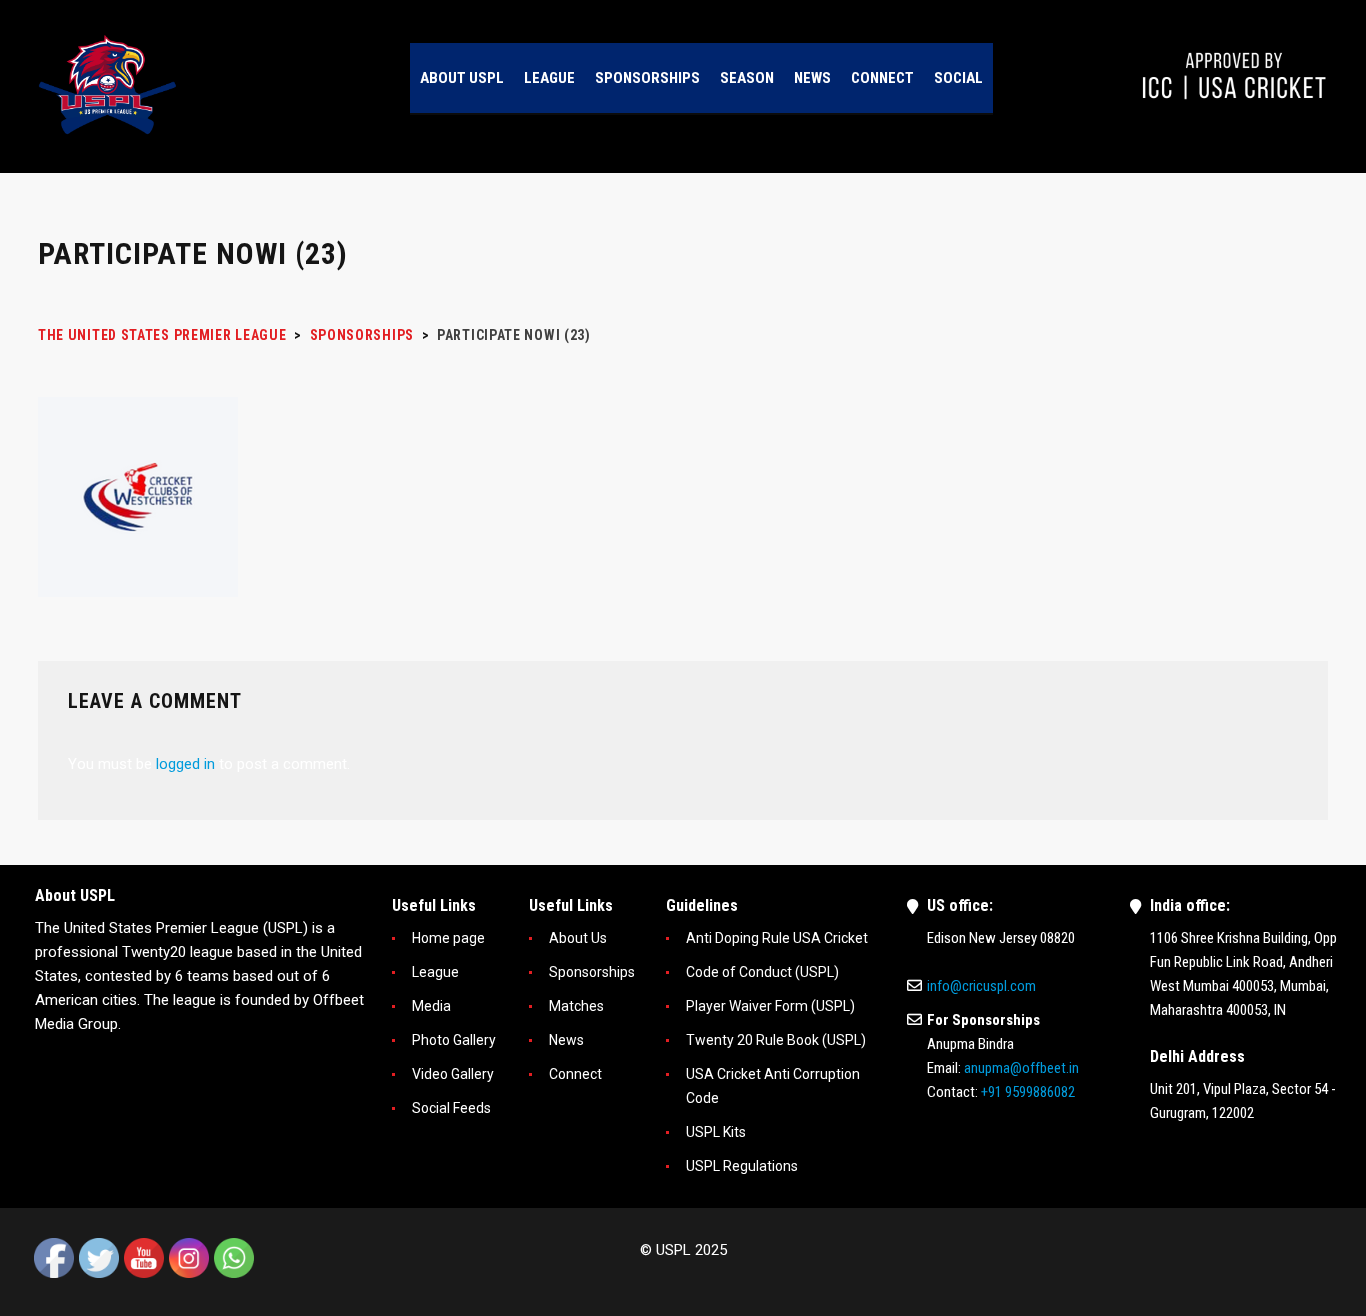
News (566, 1040)
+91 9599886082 (1028, 1092)
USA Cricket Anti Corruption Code (773, 1086)
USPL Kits (716, 1132)
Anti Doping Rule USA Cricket (777, 938)
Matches (576, 1006)
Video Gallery (453, 1074)
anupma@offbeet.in (1021, 1068)
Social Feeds (451, 1108)
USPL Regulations (742, 1166)
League (435, 972)
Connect (575, 1074)
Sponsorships (592, 972)
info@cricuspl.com (981, 986)
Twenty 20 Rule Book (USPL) (776, 1040)
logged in (185, 764)
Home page (448, 938)
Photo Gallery (454, 1040)
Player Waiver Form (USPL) (770, 1006)
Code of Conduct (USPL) (762, 972)
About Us (578, 938)
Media (431, 1006)
